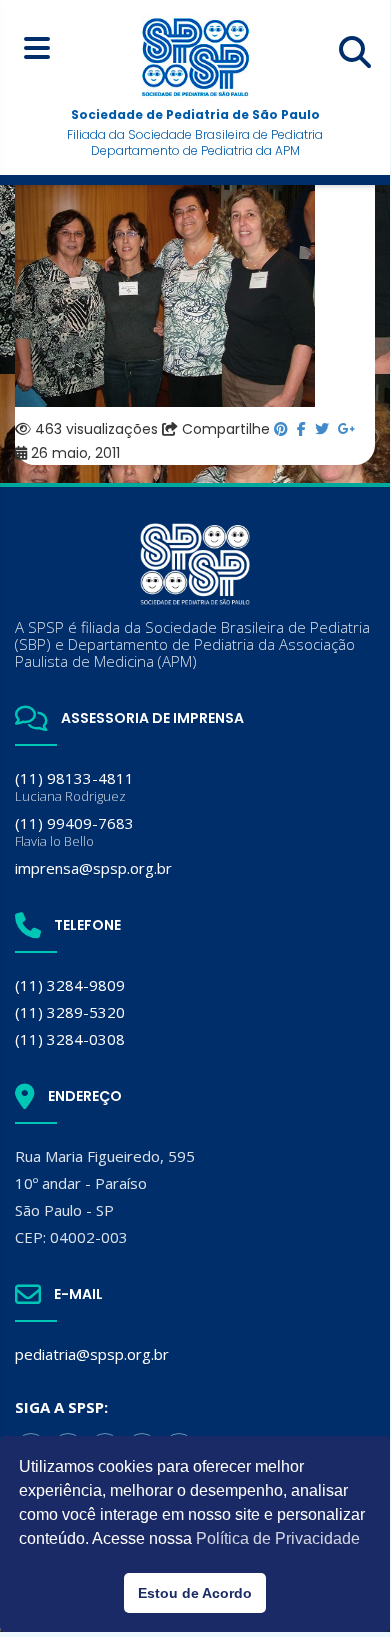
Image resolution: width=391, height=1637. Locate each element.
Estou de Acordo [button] (195, 1593)
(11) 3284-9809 (70, 985)
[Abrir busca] (355, 52)
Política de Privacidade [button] (278, 1538)
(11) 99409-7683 (74, 831)
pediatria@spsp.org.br (92, 1354)
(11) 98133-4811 (74, 786)
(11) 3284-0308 (70, 1039)
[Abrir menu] (36, 47)
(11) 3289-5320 (70, 1012)
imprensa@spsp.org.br (93, 868)
